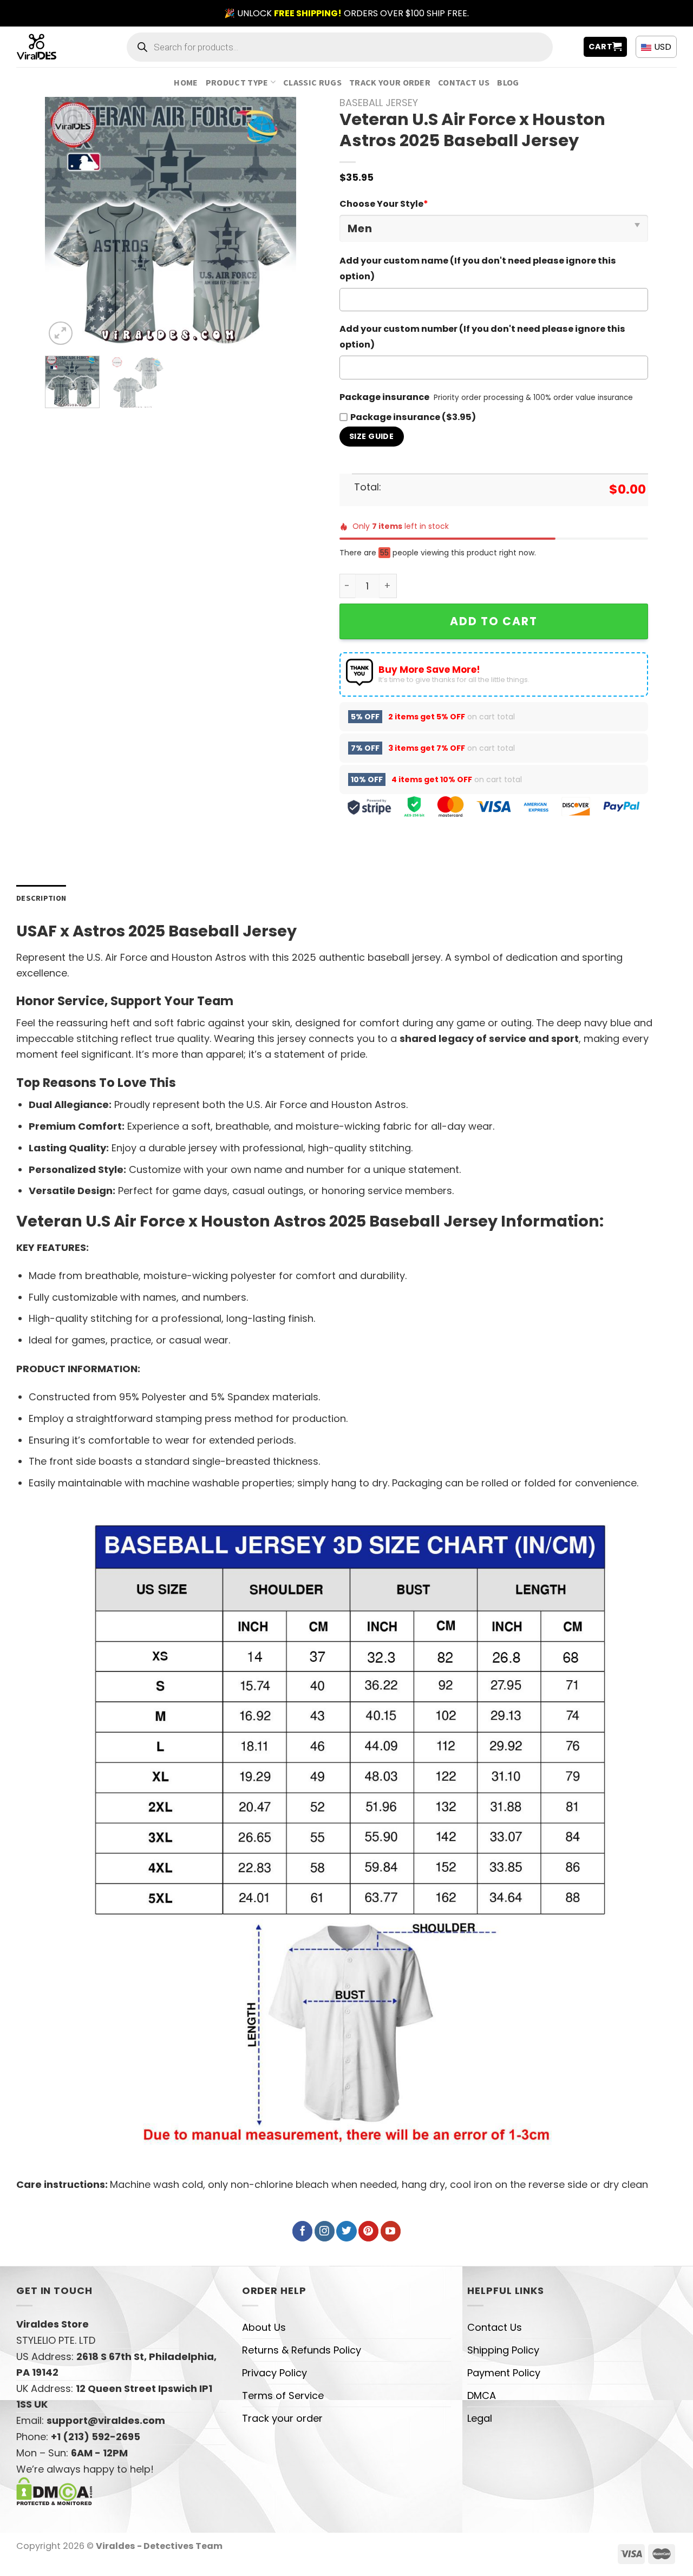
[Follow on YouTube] (391, 2231)
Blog (508, 82)
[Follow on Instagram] (325, 2231)
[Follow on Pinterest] (368, 2231)
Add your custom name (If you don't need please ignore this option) (478, 268)
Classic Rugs (312, 82)
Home (186, 82)
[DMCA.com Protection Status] (54, 2490)
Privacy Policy (274, 2373)
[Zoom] (61, 333)
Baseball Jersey (379, 103)
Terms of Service (283, 2395)
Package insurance (384, 397)
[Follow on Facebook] (302, 2231)
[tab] (41, 898)
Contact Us (464, 82)
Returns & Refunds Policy (302, 2350)
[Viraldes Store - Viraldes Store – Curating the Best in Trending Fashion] (48, 47)
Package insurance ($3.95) (413, 417)
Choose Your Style (384, 204)
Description (41, 898)
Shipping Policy (503, 2350)
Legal (480, 2418)
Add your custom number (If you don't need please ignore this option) (482, 337)
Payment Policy (504, 2373)
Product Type (237, 82)
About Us (264, 2327)
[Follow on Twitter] (346, 2231)
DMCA (482, 2395)
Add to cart (494, 621)
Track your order (390, 82)
